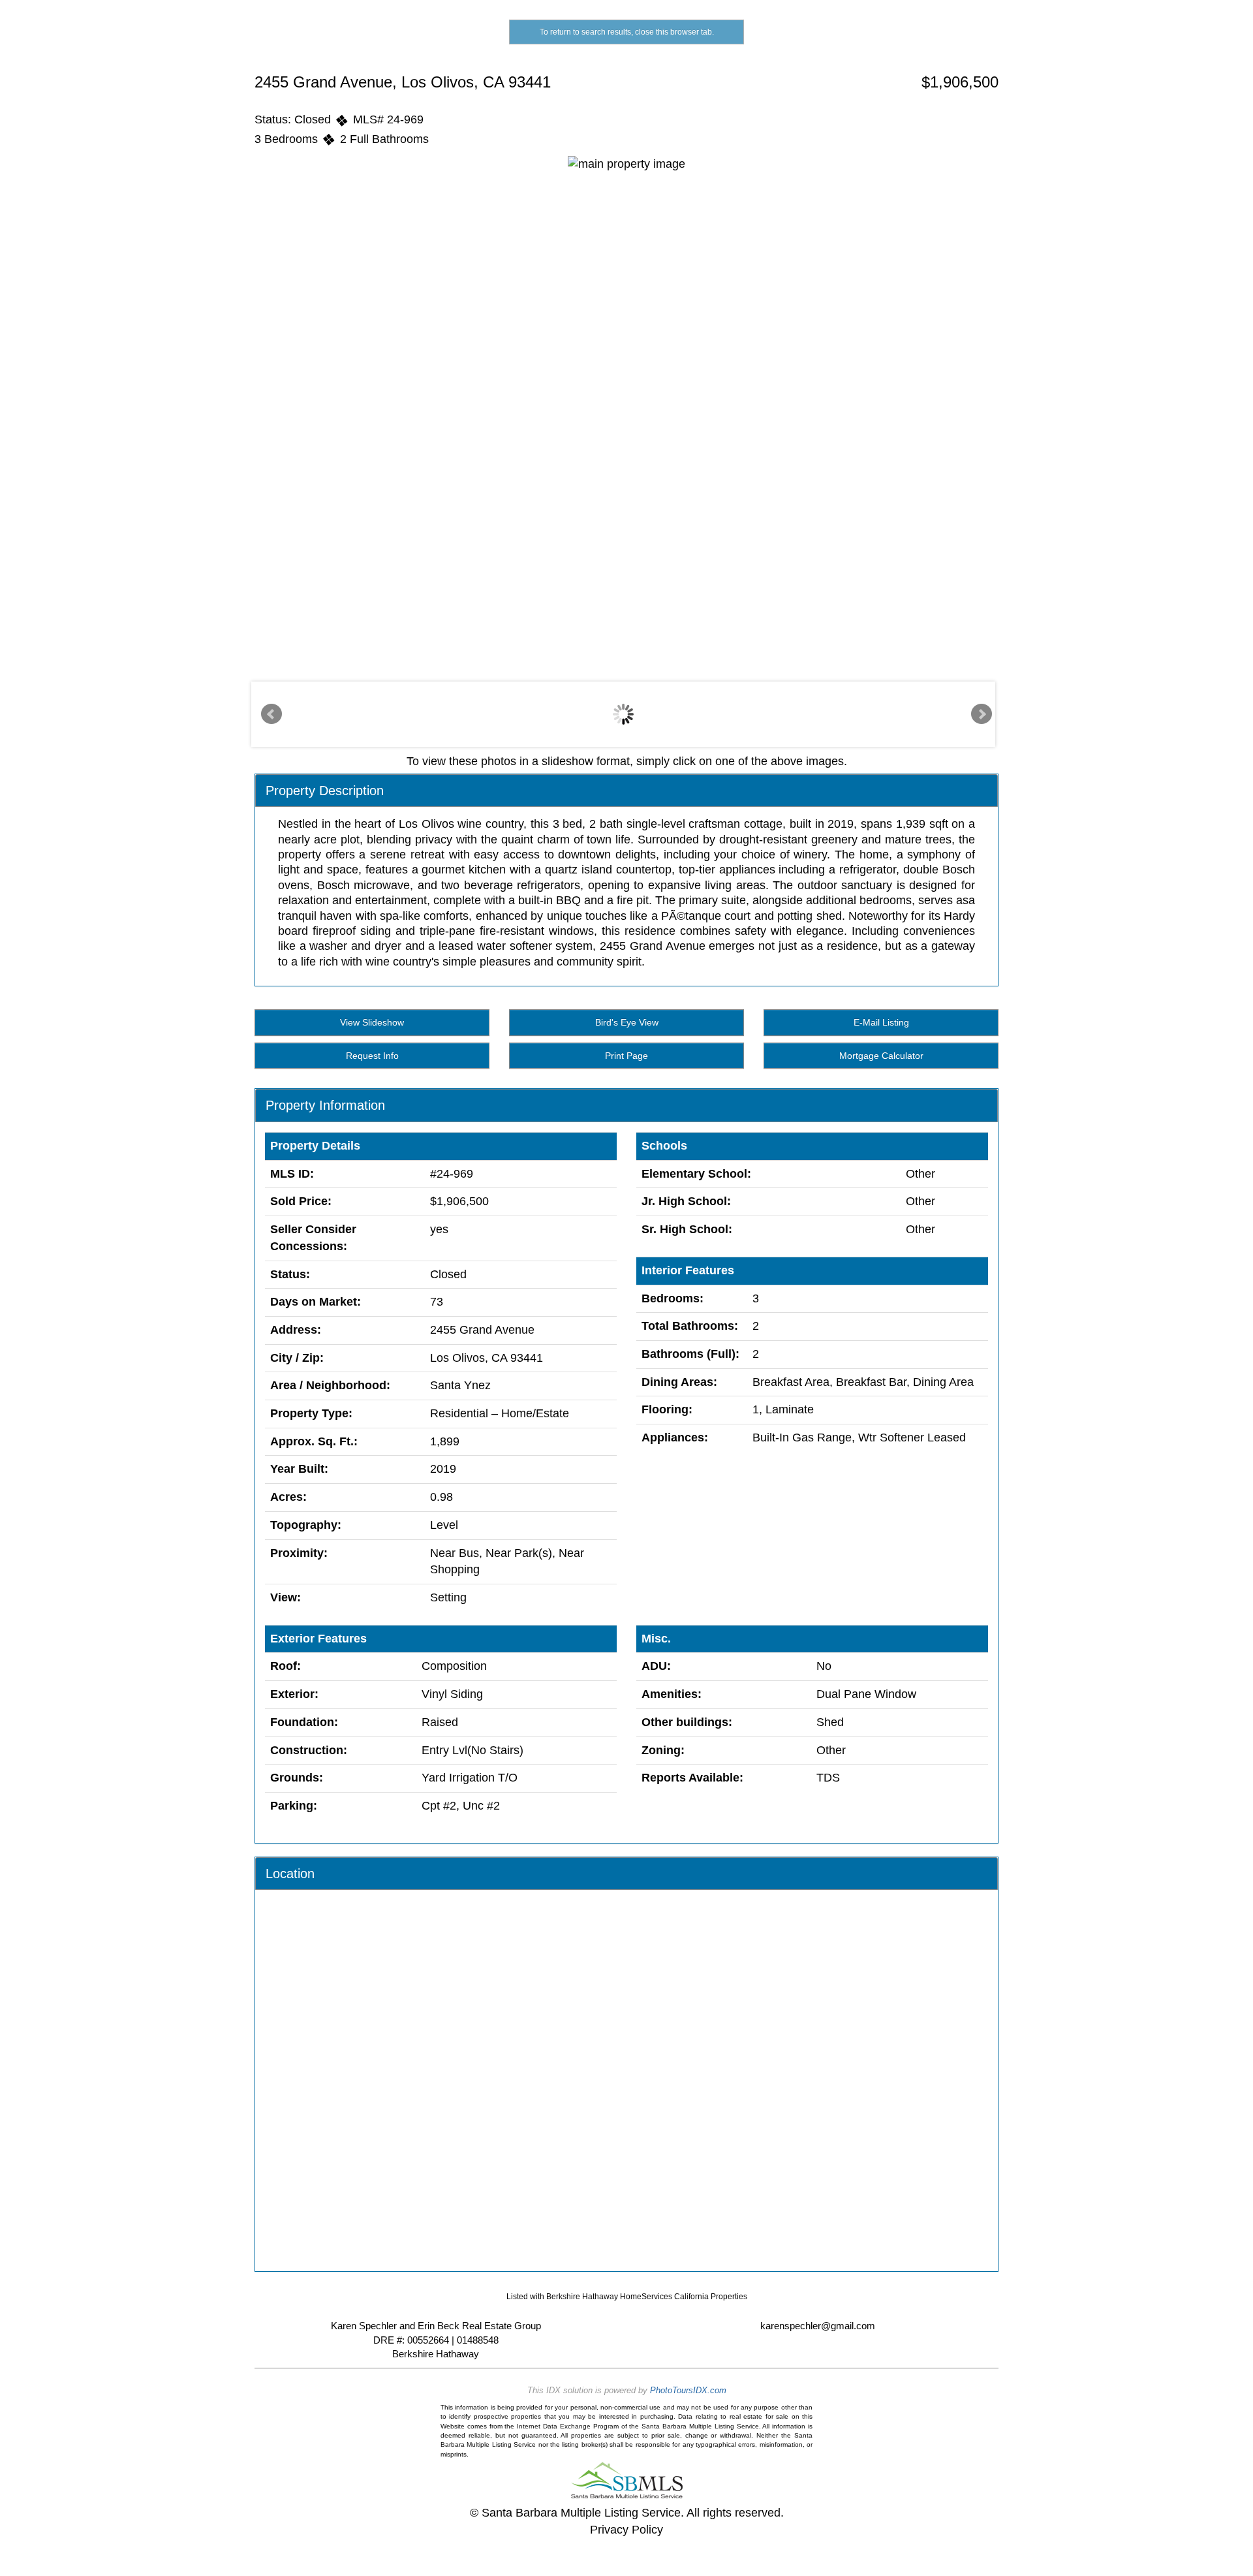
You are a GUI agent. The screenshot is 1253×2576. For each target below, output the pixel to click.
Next (982, 714)
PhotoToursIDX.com (688, 2390)
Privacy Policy (626, 2530)
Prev (271, 714)
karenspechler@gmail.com (818, 2326)
